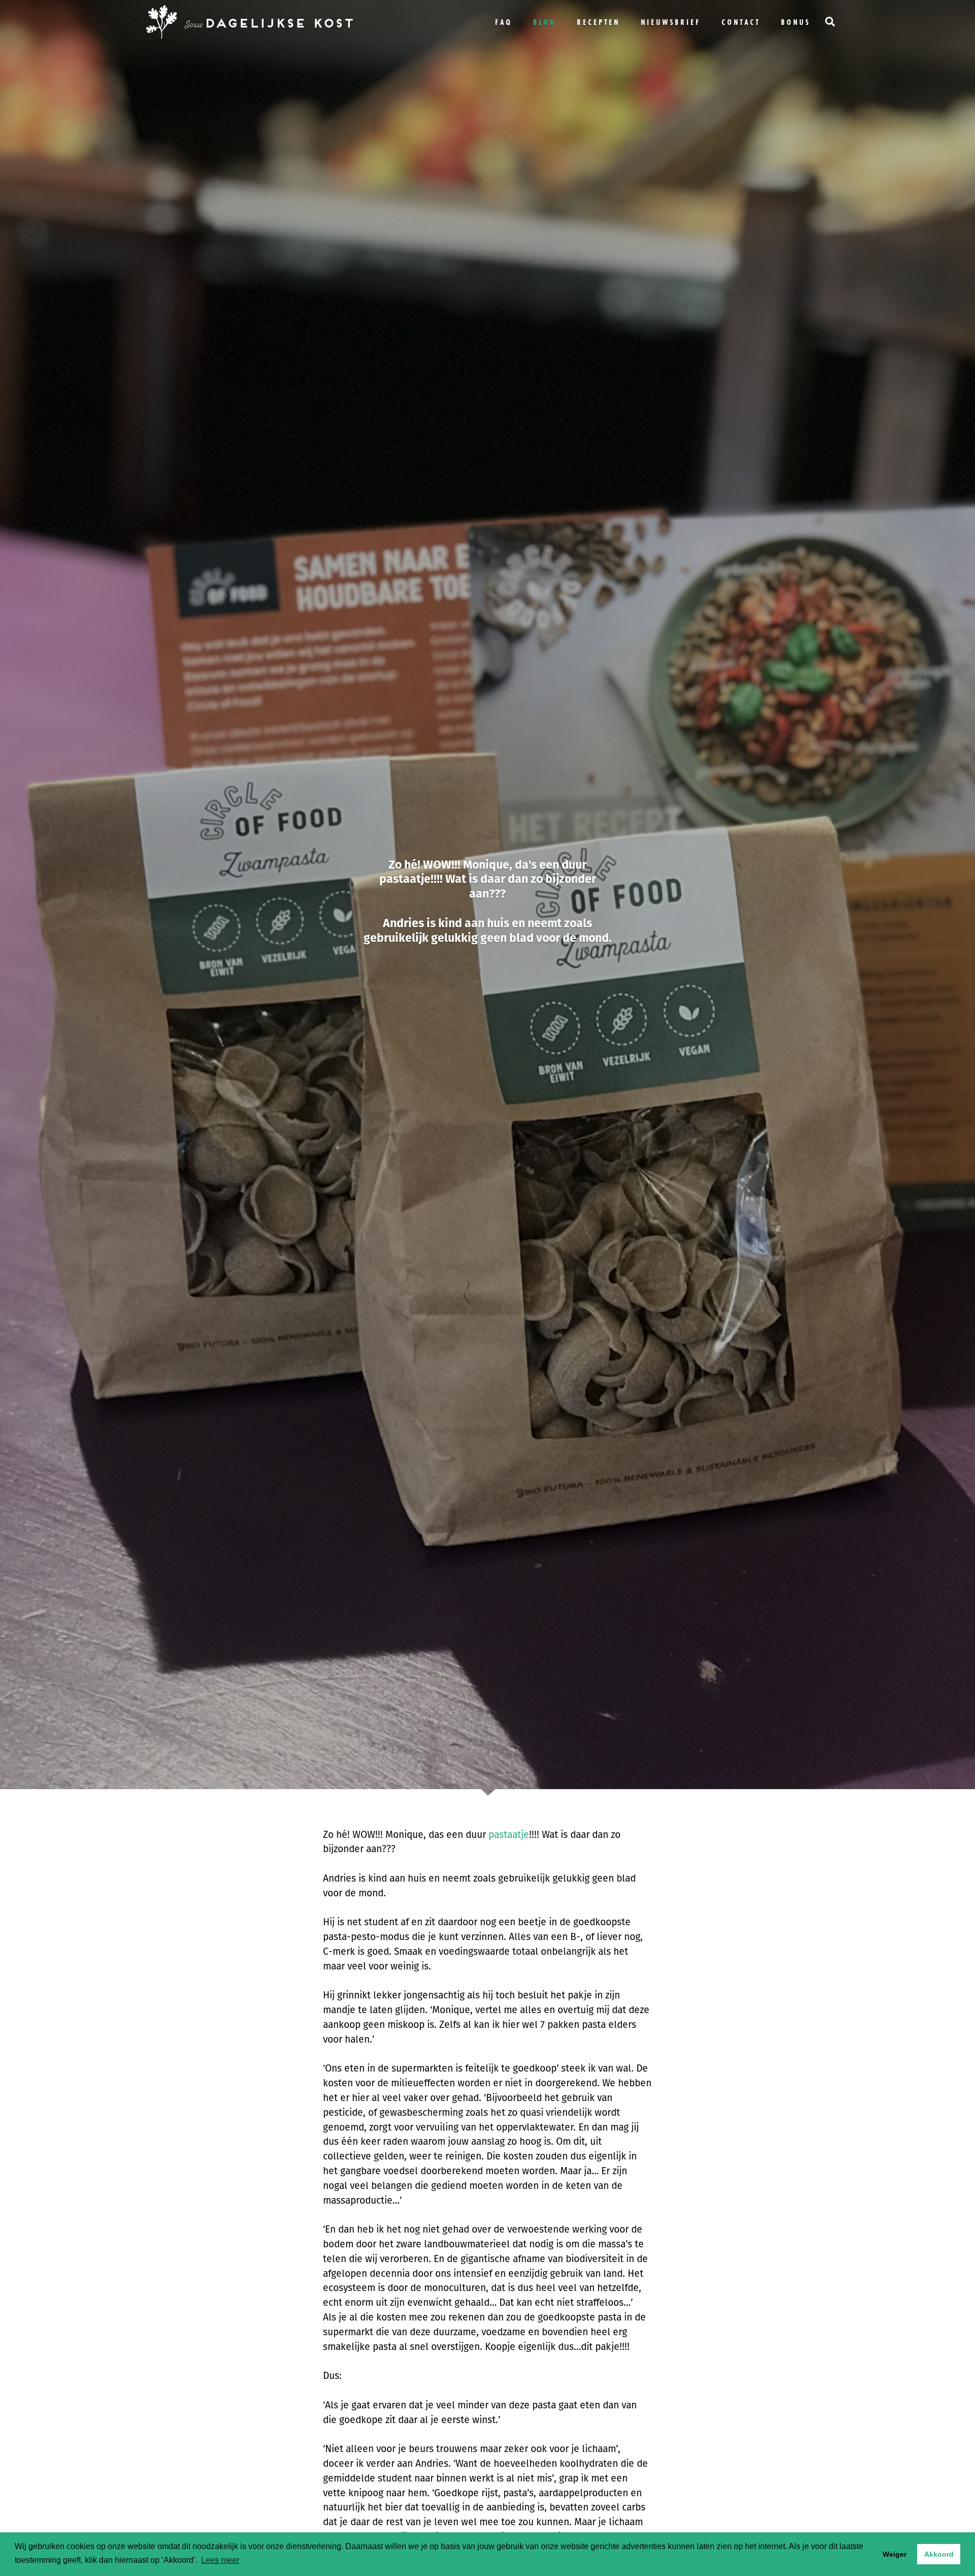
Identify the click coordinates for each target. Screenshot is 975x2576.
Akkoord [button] (939, 2554)
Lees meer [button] (220, 2560)
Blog (545, 22)
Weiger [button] (895, 2554)
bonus (796, 22)
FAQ (504, 22)
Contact (741, 22)
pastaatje (509, 1835)
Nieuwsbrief (671, 22)
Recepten (598, 22)
